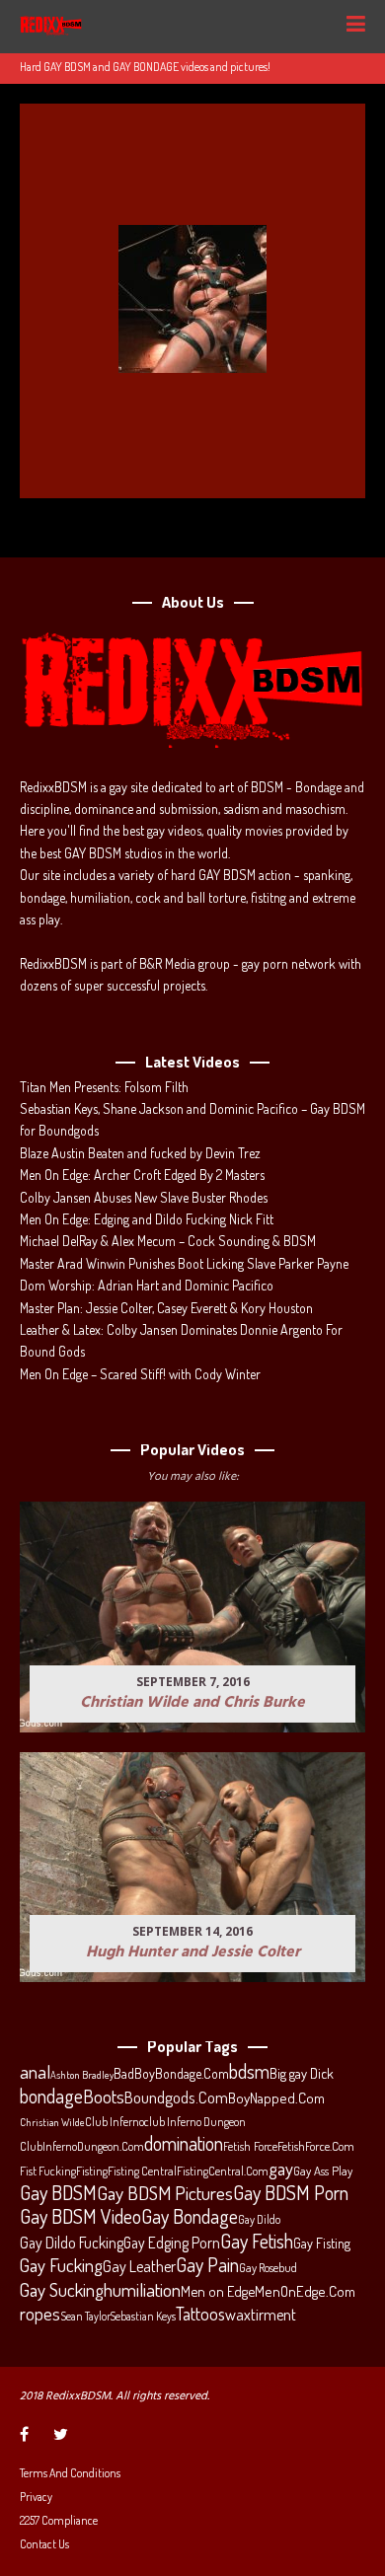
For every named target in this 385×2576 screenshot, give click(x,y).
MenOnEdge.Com (305, 2291)
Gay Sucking (62, 2290)
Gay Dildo (259, 2219)
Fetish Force (250, 2146)
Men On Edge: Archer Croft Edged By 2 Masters (142, 1175)
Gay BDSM (58, 2192)
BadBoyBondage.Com (171, 2073)
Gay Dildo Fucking (72, 2243)
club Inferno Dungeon (195, 2121)
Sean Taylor (85, 2316)
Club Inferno (115, 2121)
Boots (104, 2097)
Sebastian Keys (143, 2316)
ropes (40, 2314)
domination (184, 2144)
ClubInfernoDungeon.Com (82, 2146)
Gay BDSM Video (80, 2217)
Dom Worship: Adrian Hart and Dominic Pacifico (147, 1285)
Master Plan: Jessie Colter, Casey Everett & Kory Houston (166, 1308)
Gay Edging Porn (172, 2243)
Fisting (92, 2171)
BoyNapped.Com (276, 2098)
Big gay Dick (302, 2073)
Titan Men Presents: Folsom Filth (104, 1087)
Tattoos (200, 2314)
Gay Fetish (257, 2242)
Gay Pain (207, 2265)
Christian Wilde (52, 2122)
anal (35, 2072)
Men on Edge (218, 2291)
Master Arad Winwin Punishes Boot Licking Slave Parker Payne (184, 1263)
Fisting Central (142, 2171)
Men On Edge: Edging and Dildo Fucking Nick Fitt (147, 1219)
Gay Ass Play (323, 2171)
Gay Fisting (322, 2243)
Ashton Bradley (82, 2075)
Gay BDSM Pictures (165, 2193)
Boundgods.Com (176, 2097)
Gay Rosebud (268, 2267)
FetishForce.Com (316, 2146)
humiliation (142, 2290)
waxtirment (261, 2314)
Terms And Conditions (70, 2473)
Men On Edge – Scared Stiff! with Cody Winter (140, 1374)
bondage (51, 2097)
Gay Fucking (61, 2265)
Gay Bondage (190, 2217)
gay (281, 2169)
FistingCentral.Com (223, 2171)
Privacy (36, 2497)
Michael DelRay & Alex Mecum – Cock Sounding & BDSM (168, 1241)
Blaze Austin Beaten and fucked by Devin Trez (140, 1153)
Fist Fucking (48, 2171)
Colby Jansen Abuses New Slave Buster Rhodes (144, 1197)
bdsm (249, 2072)
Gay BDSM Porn (291, 2192)
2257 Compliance (59, 2520)
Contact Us (44, 2544)
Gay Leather (139, 2266)
